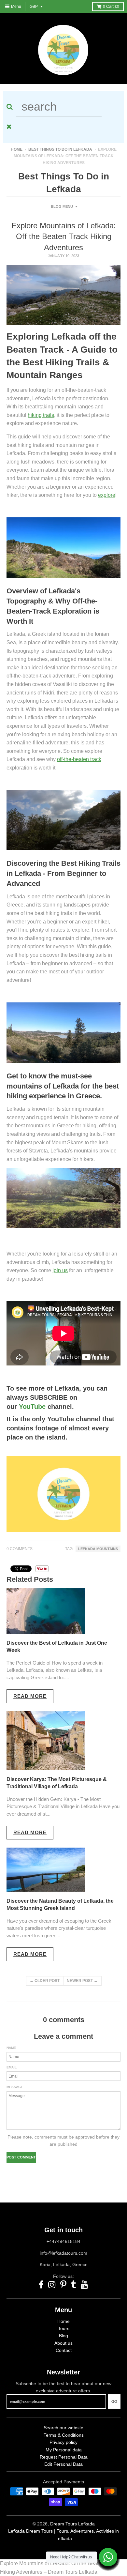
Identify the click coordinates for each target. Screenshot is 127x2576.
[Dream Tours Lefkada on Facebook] (41, 2285)
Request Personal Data (64, 2457)
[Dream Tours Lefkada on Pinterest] (63, 2285)
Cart (111, 7)
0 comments (20, 1549)
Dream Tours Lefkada (72, 2524)
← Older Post (45, 1981)
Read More (30, 1696)
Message (15, 2087)
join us (60, 1270)
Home (17, 149)
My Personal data (64, 2450)
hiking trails (41, 415)
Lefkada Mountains (98, 1549)
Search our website (63, 2428)
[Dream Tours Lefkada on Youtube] (85, 2285)
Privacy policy (63, 2442)
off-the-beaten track (79, 759)
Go (114, 2401)
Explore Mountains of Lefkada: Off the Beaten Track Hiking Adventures (64, 236)
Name (11, 2048)
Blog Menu (62, 206)
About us (63, 2343)
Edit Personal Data (63, 2464)
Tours (64, 2328)
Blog (63, 2336)
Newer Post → (82, 1981)
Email (12, 2067)
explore (107, 495)
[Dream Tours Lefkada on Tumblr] (74, 2285)
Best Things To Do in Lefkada (60, 149)
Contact (64, 2350)
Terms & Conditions (64, 2435)
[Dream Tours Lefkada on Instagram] (52, 2285)
